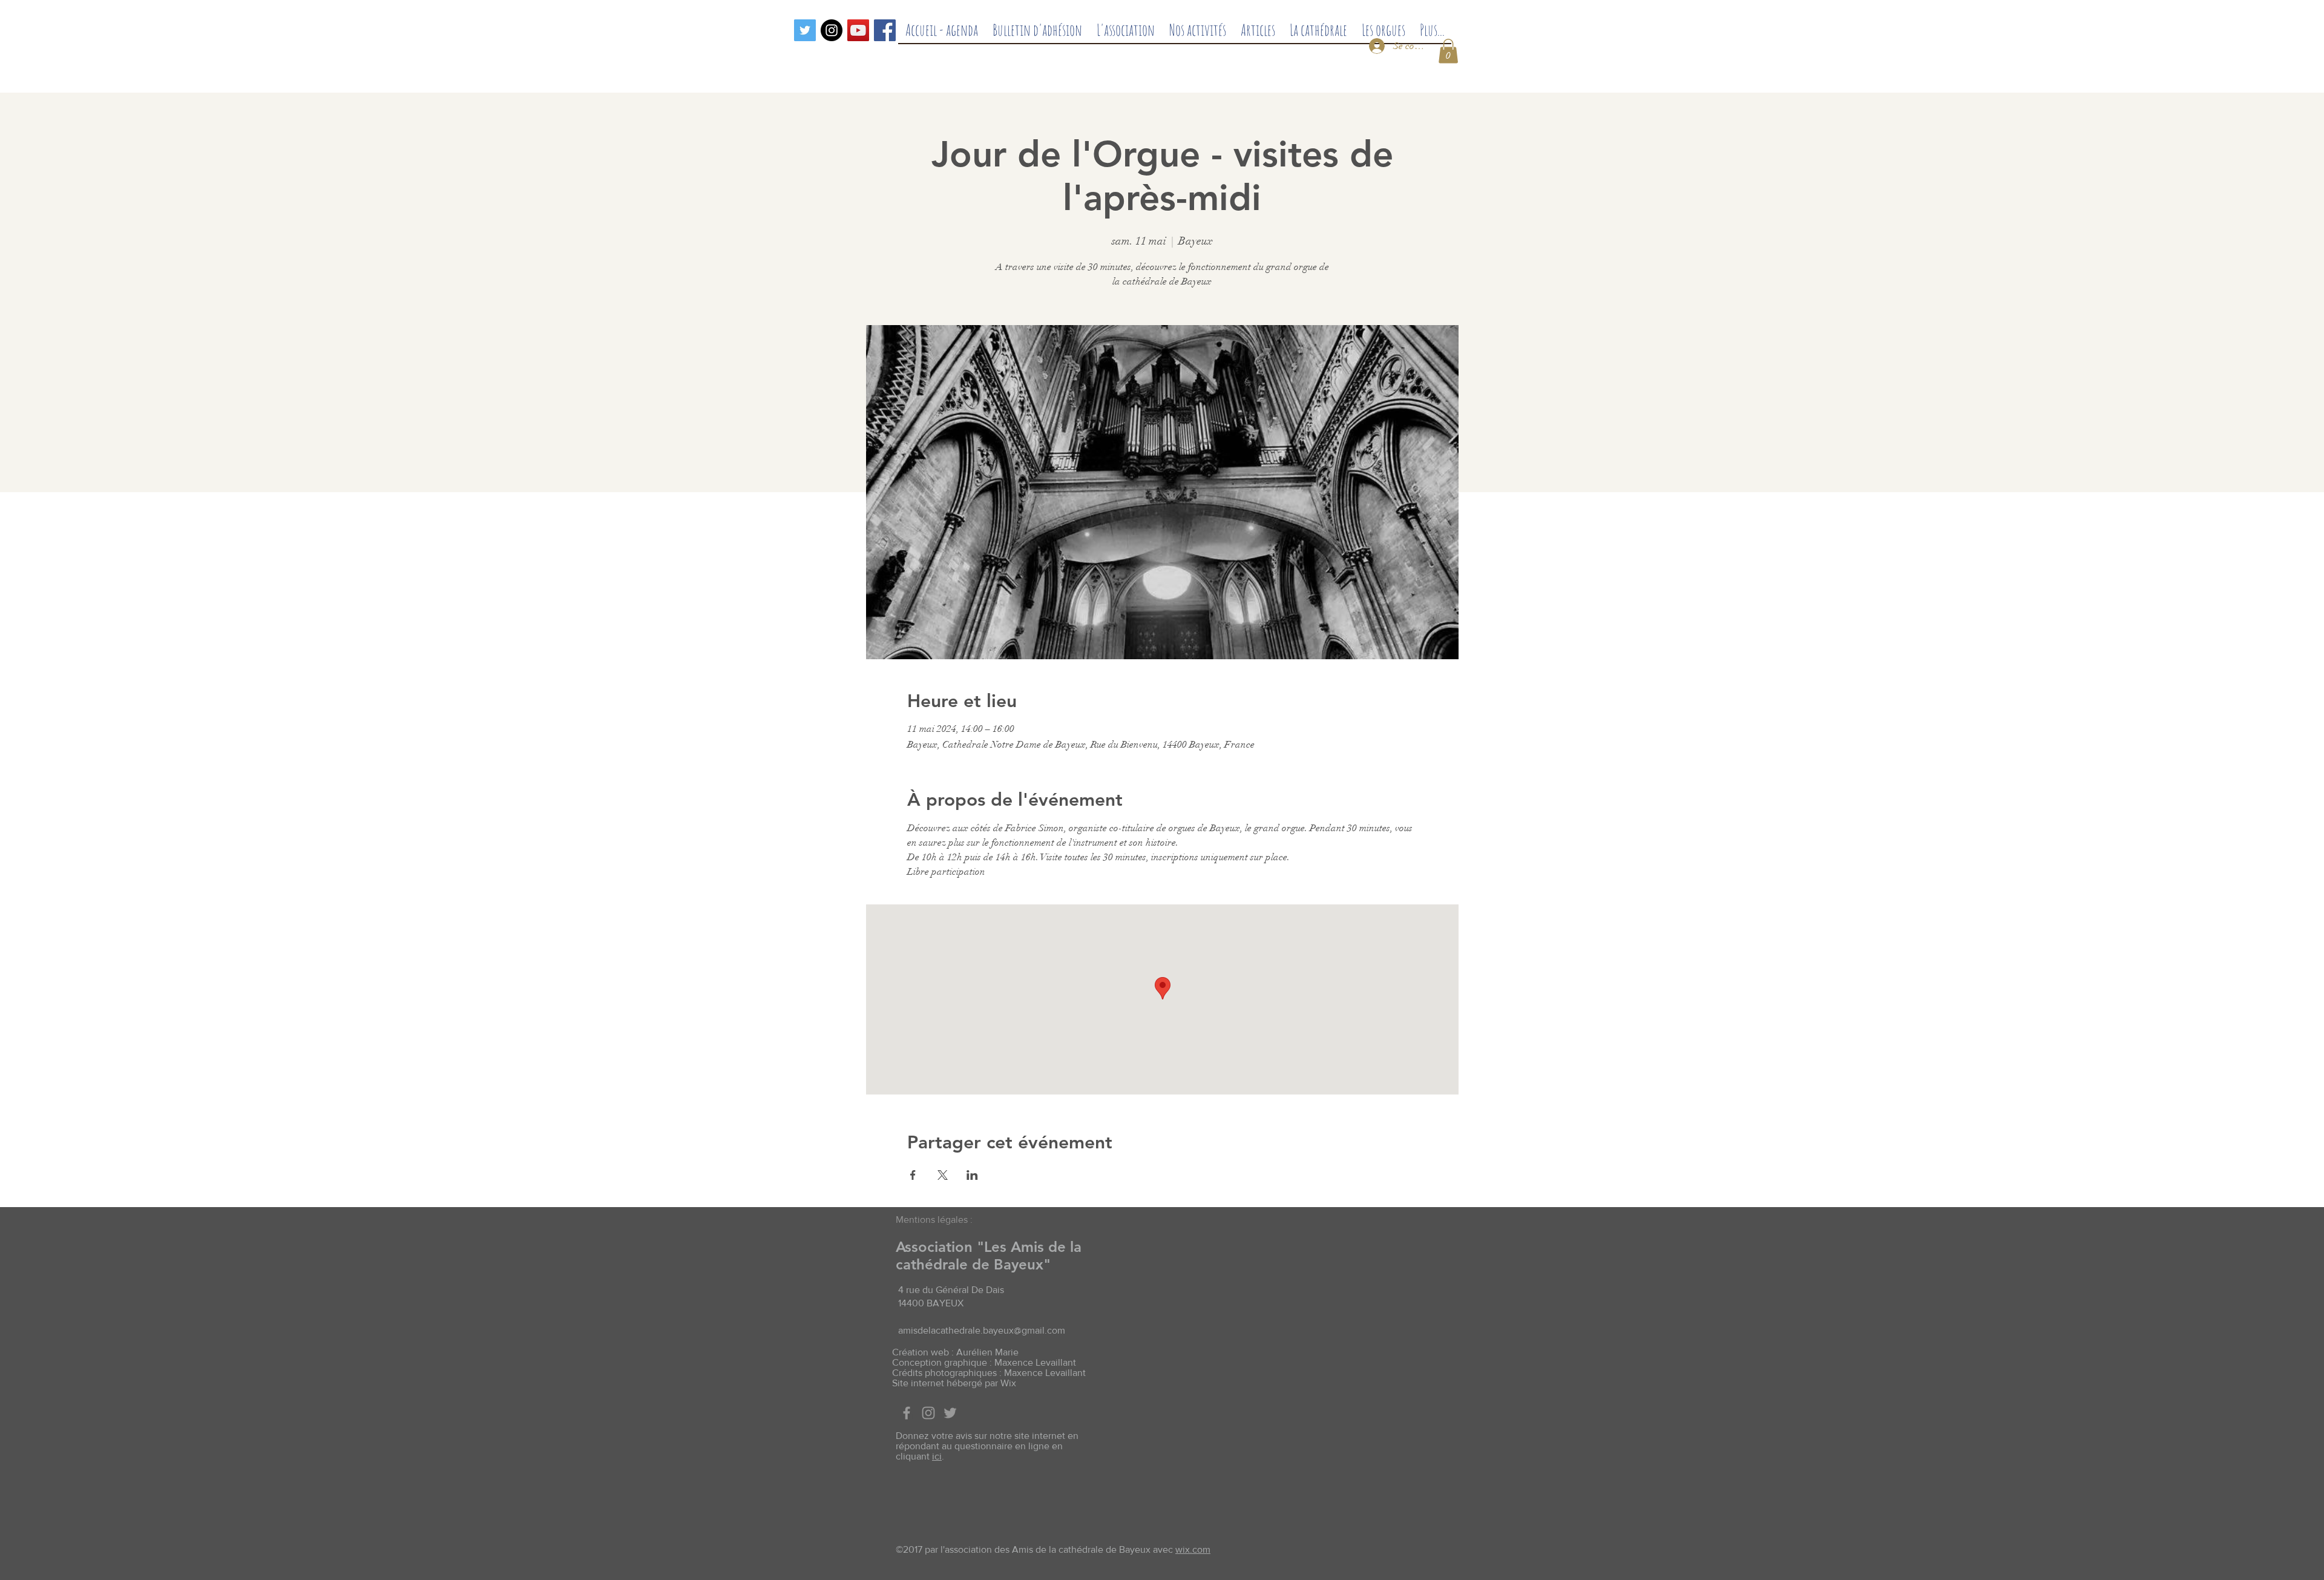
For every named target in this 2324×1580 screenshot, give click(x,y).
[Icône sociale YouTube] (858, 30)
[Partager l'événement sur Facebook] (913, 1175)
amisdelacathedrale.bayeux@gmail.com (982, 1330)
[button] (1448, 51)
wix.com (1193, 1549)
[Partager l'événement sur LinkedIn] (972, 1175)
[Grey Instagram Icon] (928, 1413)
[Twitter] (805, 30)
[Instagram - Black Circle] (832, 30)
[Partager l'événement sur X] (943, 1175)
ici (937, 1456)
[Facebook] (885, 30)
